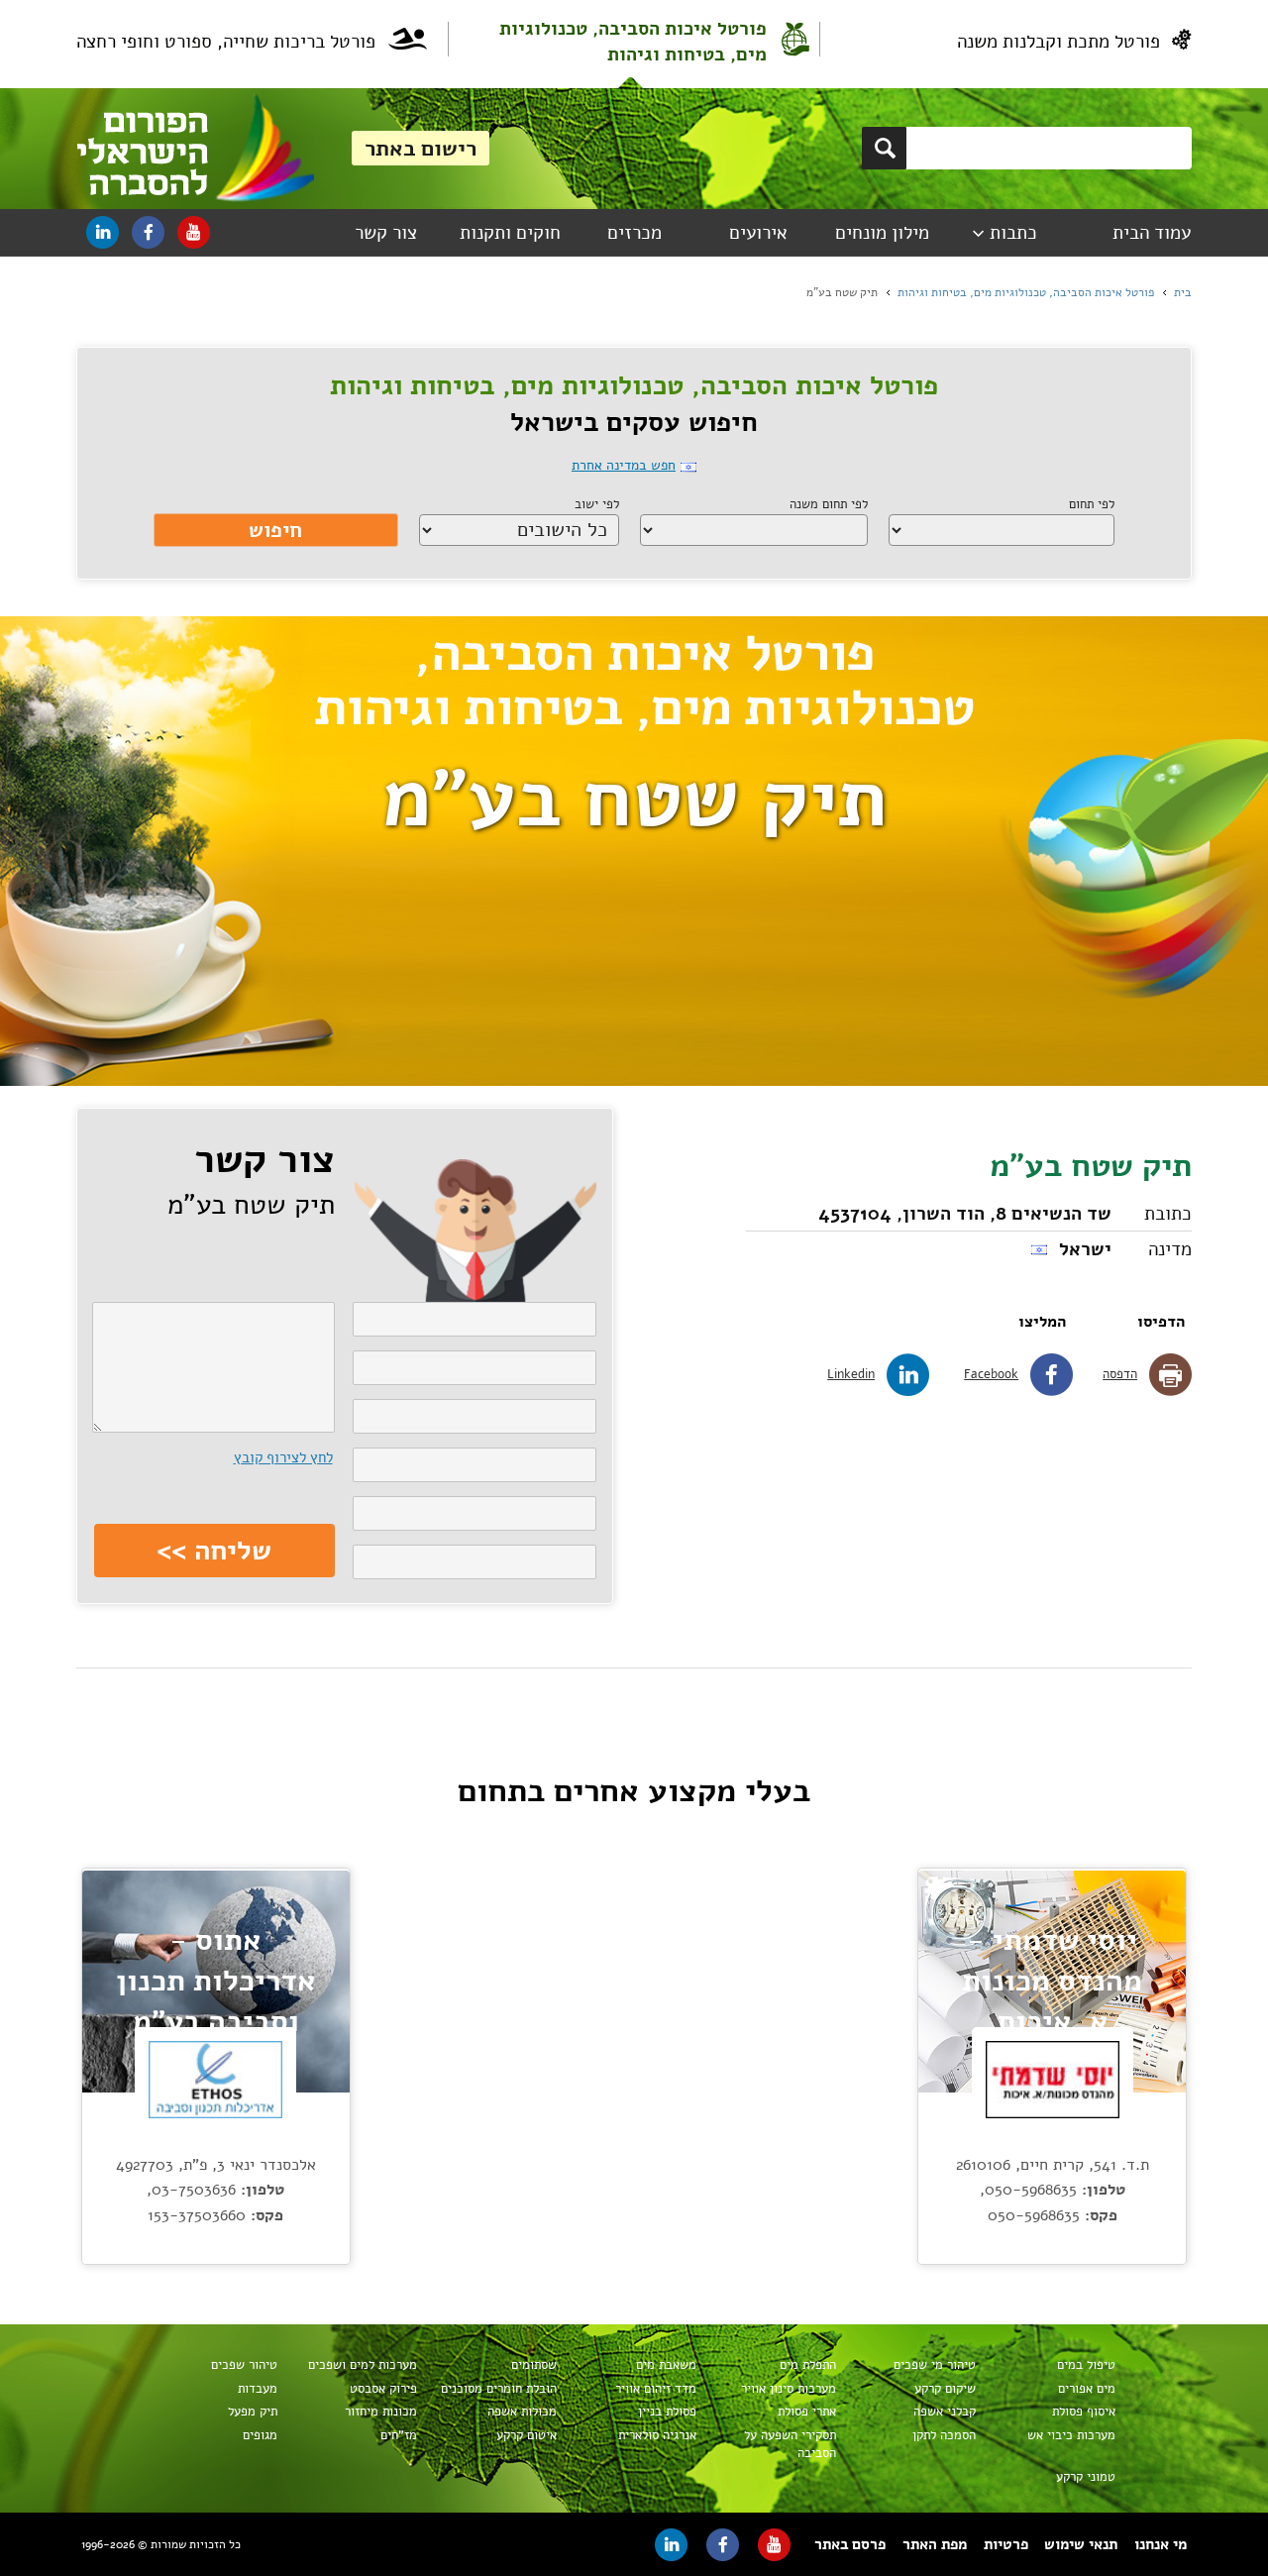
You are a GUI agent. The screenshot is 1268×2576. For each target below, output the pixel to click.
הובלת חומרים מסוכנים (499, 2389)
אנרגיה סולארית (657, 2435)
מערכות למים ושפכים (363, 2365)
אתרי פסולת (807, 2412)
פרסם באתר (850, 2544)
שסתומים (534, 2365)
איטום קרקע (527, 2435)
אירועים (758, 233)
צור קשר (386, 233)
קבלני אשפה (945, 2412)
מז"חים (399, 2435)
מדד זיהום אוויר (656, 2389)
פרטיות (1006, 2544)
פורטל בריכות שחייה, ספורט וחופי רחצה (226, 42)
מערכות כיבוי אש (1071, 2435)
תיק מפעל (253, 2412)
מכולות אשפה (522, 2412)
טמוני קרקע (1086, 2477)
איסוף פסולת (1084, 2412)
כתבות (1013, 233)
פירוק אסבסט (383, 2389)
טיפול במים (1086, 2365)
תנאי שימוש (1081, 2544)
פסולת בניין (667, 2412)
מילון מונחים (882, 233)
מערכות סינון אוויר (789, 2389)
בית (1183, 292)
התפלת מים (808, 2365)
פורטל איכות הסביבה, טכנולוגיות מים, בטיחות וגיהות (633, 42)
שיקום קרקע (945, 2389)
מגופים (260, 2435)
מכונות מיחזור (381, 2412)
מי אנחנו (1161, 2544)
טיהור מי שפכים (935, 2365)
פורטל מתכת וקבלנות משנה (1058, 42)
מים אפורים (1087, 2389)
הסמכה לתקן (944, 2435)
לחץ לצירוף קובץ (283, 1457)
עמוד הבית (1152, 233)
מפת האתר (935, 2544)
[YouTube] (194, 232)
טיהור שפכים (244, 2365)
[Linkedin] (103, 232)
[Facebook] (148, 232)
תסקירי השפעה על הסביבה (790, 2444)
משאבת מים (666, 2365)
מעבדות (258, 2389)
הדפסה (1120, 1374)
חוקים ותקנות (510, 233)
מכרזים (634, 233)
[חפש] (884, 148)
